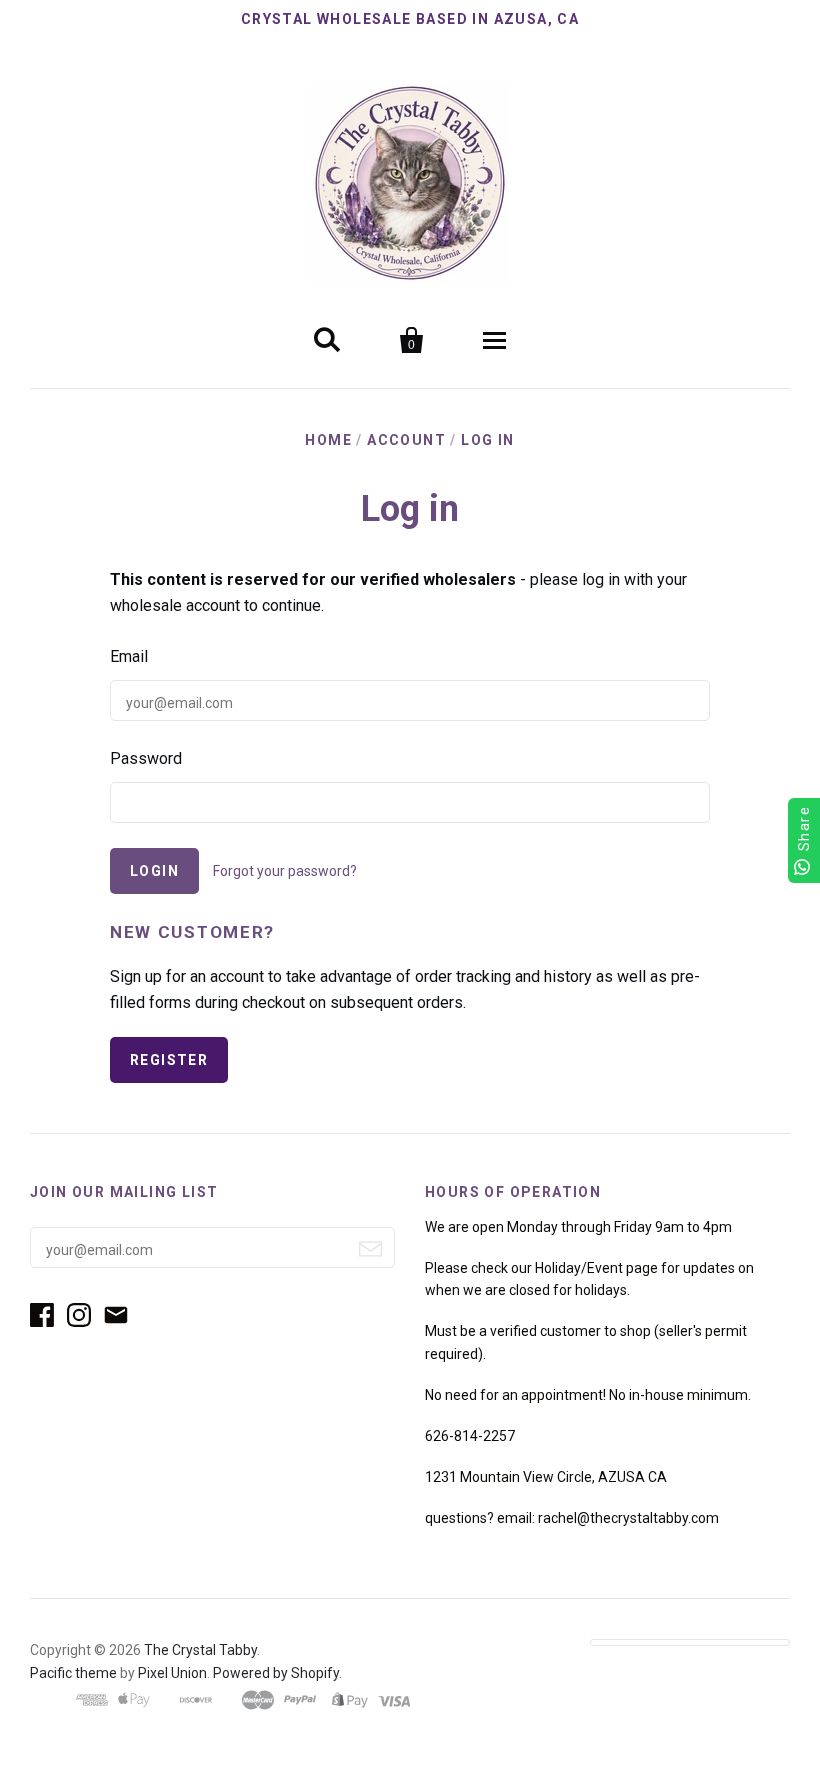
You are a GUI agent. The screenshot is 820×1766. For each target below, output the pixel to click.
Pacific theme (73, 1673)
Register (169, 1060)
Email (129, 656)
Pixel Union (172, 1673)
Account (406, 440)
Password (146, 758)
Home (328, 440)
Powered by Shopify (276, 1673)
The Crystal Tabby (200, 1650)
